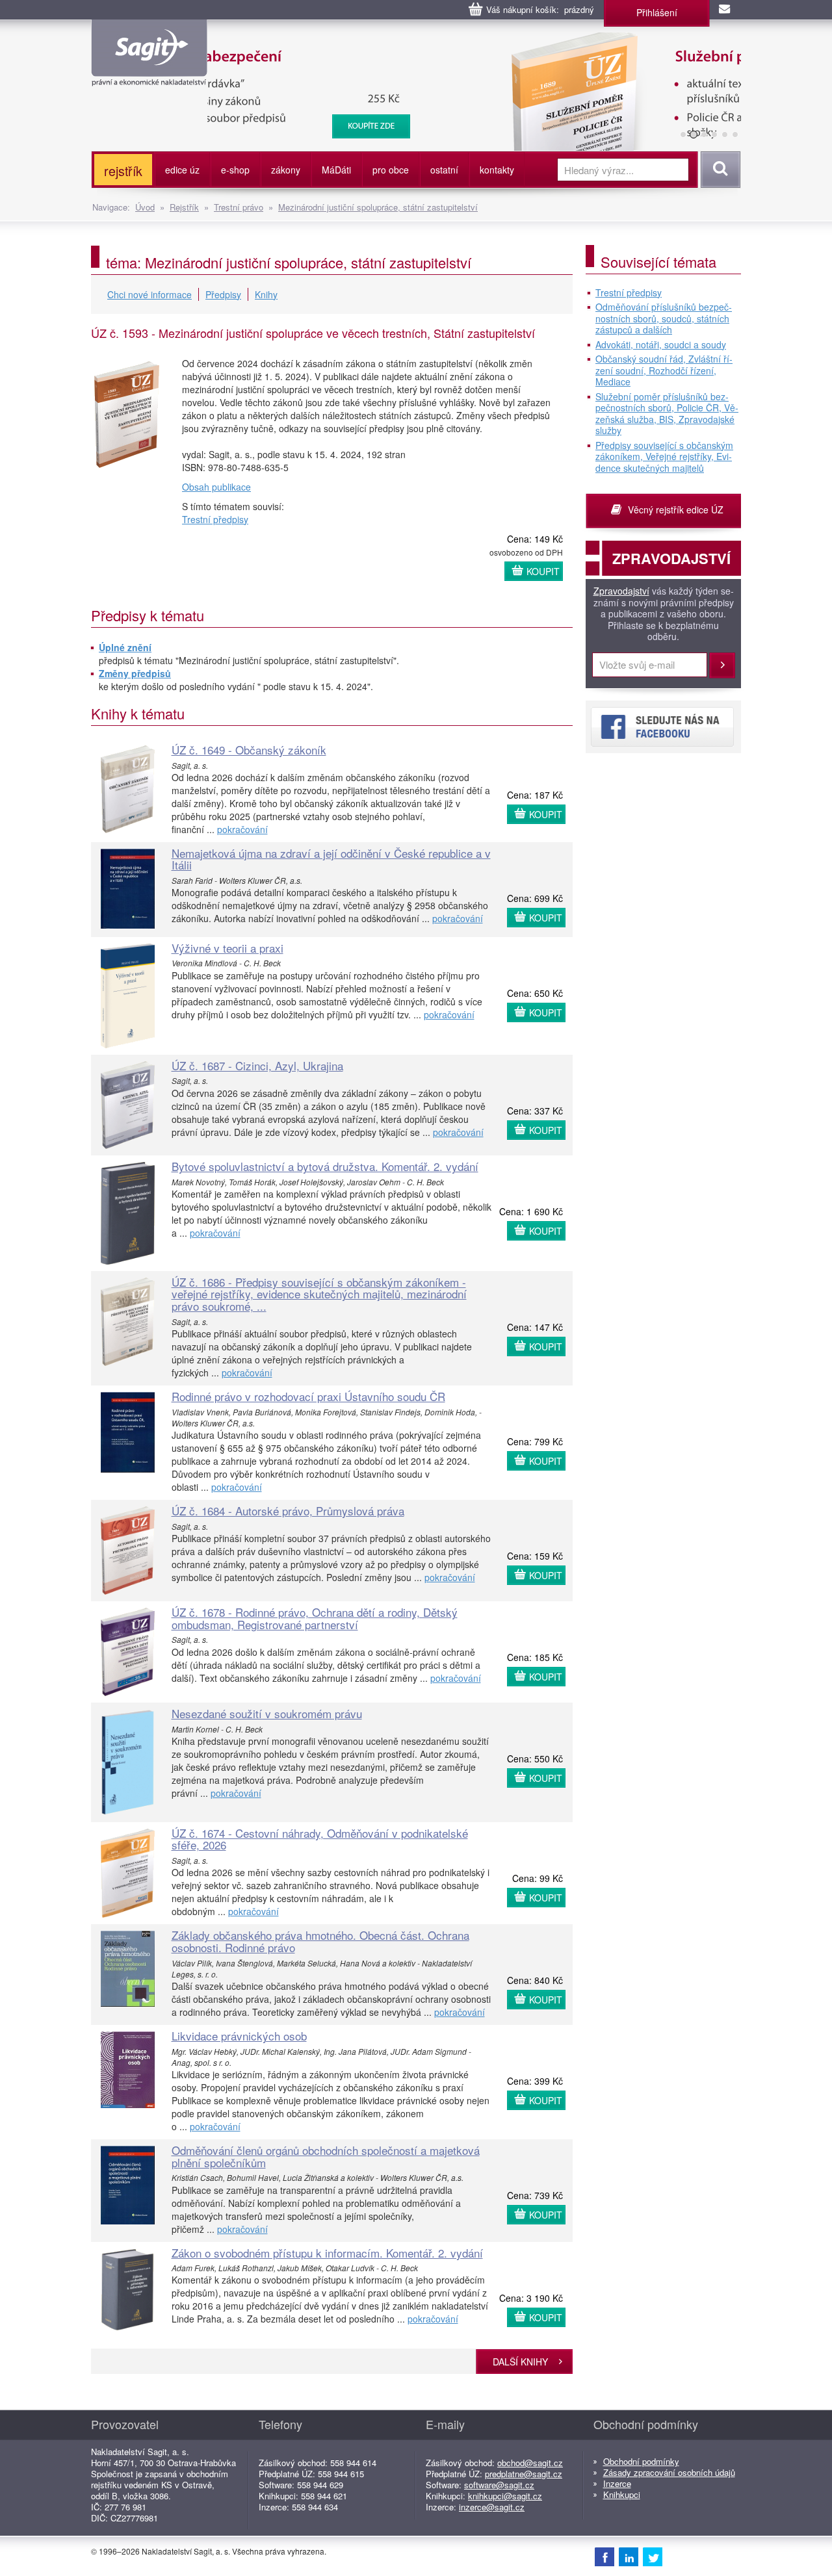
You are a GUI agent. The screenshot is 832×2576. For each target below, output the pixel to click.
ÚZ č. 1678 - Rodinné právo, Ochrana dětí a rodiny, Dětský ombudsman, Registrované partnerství (315, 1618)
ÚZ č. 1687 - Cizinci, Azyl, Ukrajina (257, 1065)
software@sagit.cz (499, 2485)
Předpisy (223, 294)
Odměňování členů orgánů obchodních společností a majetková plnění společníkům (326, 2156)
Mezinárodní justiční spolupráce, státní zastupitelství (378, 207)
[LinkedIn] (629, 2557)
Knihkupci (622, 2494)
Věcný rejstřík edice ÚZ (676, 509)
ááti (336, 170)
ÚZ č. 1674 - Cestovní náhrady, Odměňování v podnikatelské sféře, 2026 (320, 1839)
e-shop (235, 170)
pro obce (391, 170)
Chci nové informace (149, 294)
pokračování (242, 829)
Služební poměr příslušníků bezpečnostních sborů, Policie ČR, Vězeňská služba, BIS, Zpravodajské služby (453, 45)
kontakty (497, 170)
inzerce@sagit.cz (492, 2507)
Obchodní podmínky (641, 2461)
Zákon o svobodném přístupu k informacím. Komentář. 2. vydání (327, 2253)
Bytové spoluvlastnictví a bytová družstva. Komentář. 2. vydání (325, 1166)
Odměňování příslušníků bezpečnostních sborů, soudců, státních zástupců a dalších (664, 319)
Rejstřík (184, 207)
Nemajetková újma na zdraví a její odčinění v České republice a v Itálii (331, 859)
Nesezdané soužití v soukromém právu (267, 1713)
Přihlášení (657, 12)
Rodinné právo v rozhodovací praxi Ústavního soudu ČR (308, 1396)
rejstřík (123, 171)
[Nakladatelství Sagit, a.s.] (149, 75)
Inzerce (617, 2483)
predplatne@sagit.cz (524, 2474)
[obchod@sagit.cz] (725, 10)
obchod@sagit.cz (530, 2463)
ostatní (444, 170)
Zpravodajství (621, 591)
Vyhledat (719, 170)
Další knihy (520, 2362)
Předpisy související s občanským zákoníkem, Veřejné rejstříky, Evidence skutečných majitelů (664, 457)
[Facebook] (604, 2557)
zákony (286, 170)
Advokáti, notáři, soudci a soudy (661, 345)
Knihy (266, 294)
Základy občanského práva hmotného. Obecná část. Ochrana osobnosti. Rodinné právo (320, 1941)
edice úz (182, 170)
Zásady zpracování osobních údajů (669, 2472)
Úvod (145, 207)
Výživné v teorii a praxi (227, 948)
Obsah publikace (216, 487)
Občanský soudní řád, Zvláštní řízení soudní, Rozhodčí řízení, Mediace (664, 371)
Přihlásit (722, 665)
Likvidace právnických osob (239, 2036)
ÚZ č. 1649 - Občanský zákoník (249, 750)
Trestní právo (239, 207)
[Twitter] (653, 2557)
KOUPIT (543, 571)
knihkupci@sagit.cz (505, 2496)
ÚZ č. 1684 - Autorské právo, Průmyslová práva (288, 1511)
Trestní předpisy (215, 519)
